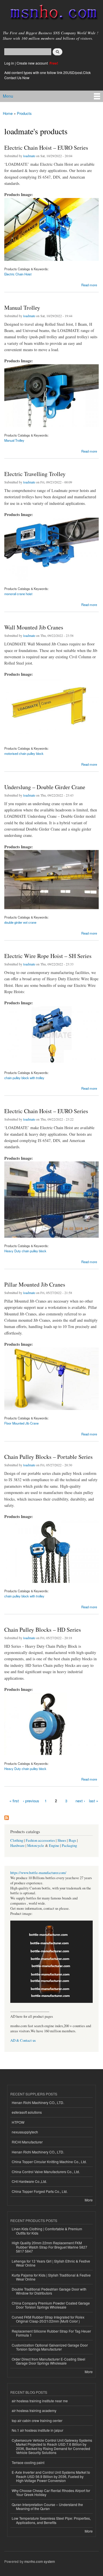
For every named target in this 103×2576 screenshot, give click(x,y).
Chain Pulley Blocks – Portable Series (48, 1457)
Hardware (17, 1846)
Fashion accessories (40, 1840)
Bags (72, 1840)
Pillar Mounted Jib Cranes (35, 1284)
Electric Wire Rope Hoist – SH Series (48, 956)
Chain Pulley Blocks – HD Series (43, 1630)
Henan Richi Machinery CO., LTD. (38, 2102)
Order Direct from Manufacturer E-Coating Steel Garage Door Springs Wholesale (48, 2361)
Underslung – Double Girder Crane (45, 787)
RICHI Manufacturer (27, 2142)
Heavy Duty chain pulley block (25, 1251)
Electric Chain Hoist (18, 274)
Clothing (17, 1840)
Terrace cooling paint (28, 2462)
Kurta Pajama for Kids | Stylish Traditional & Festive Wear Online (51, 2277)
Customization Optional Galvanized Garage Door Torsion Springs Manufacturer (50, 2347)
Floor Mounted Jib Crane (21, 1423)
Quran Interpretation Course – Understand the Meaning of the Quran (47, 2506)
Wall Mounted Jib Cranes (34, 627)
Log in (9, 63)
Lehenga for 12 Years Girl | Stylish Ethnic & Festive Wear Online (51, 2263)
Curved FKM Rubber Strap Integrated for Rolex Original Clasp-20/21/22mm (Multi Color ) (48, 2319)
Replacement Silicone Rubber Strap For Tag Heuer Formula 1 (51, 2333)
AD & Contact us (23, 2040)
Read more (89, 284)
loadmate (29, 156)
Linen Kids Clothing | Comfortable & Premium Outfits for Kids (47, 2231)
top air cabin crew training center (37, 2420)
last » (94, 1801)
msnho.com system (40, 2561)
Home (8, 113)
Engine (54, 1846)
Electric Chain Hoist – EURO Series (46, 148)
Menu (8, 96)
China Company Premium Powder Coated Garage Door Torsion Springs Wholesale (51, 2305)
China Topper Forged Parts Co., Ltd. (40, 2191)
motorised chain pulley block (24, 753)
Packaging (69, 1846)
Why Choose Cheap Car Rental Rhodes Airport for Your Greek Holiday (51, 2492)
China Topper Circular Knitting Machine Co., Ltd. (49, 2162)
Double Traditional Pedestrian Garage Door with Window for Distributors (49, 2291)
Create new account (33, 63)
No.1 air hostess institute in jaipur (37, 2430)
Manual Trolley (22, 308)
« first (14, 1801)
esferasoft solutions (27, 2112)
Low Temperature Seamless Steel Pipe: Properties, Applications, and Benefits (51, 2520)
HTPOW (18, 2122)
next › (80, 1801)
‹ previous (31, 1801)
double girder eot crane (20, 922)
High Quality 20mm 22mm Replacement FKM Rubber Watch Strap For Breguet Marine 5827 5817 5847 (49, 2247)
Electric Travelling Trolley (35, 474)
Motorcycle (36, 1846)
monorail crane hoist (18, 594)
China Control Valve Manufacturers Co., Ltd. (46, 2172)
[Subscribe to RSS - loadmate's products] (7, 1816)
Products (24, 113)
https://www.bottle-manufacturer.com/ (38, 1873)
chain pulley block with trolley (24, 1078)
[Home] (51, 13)
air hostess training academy (34, 2410)
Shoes (62, 1840)
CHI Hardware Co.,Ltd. (29, 2181)
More (89, 2200)
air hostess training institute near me (40, 2401)
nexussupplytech (25, 2132)
